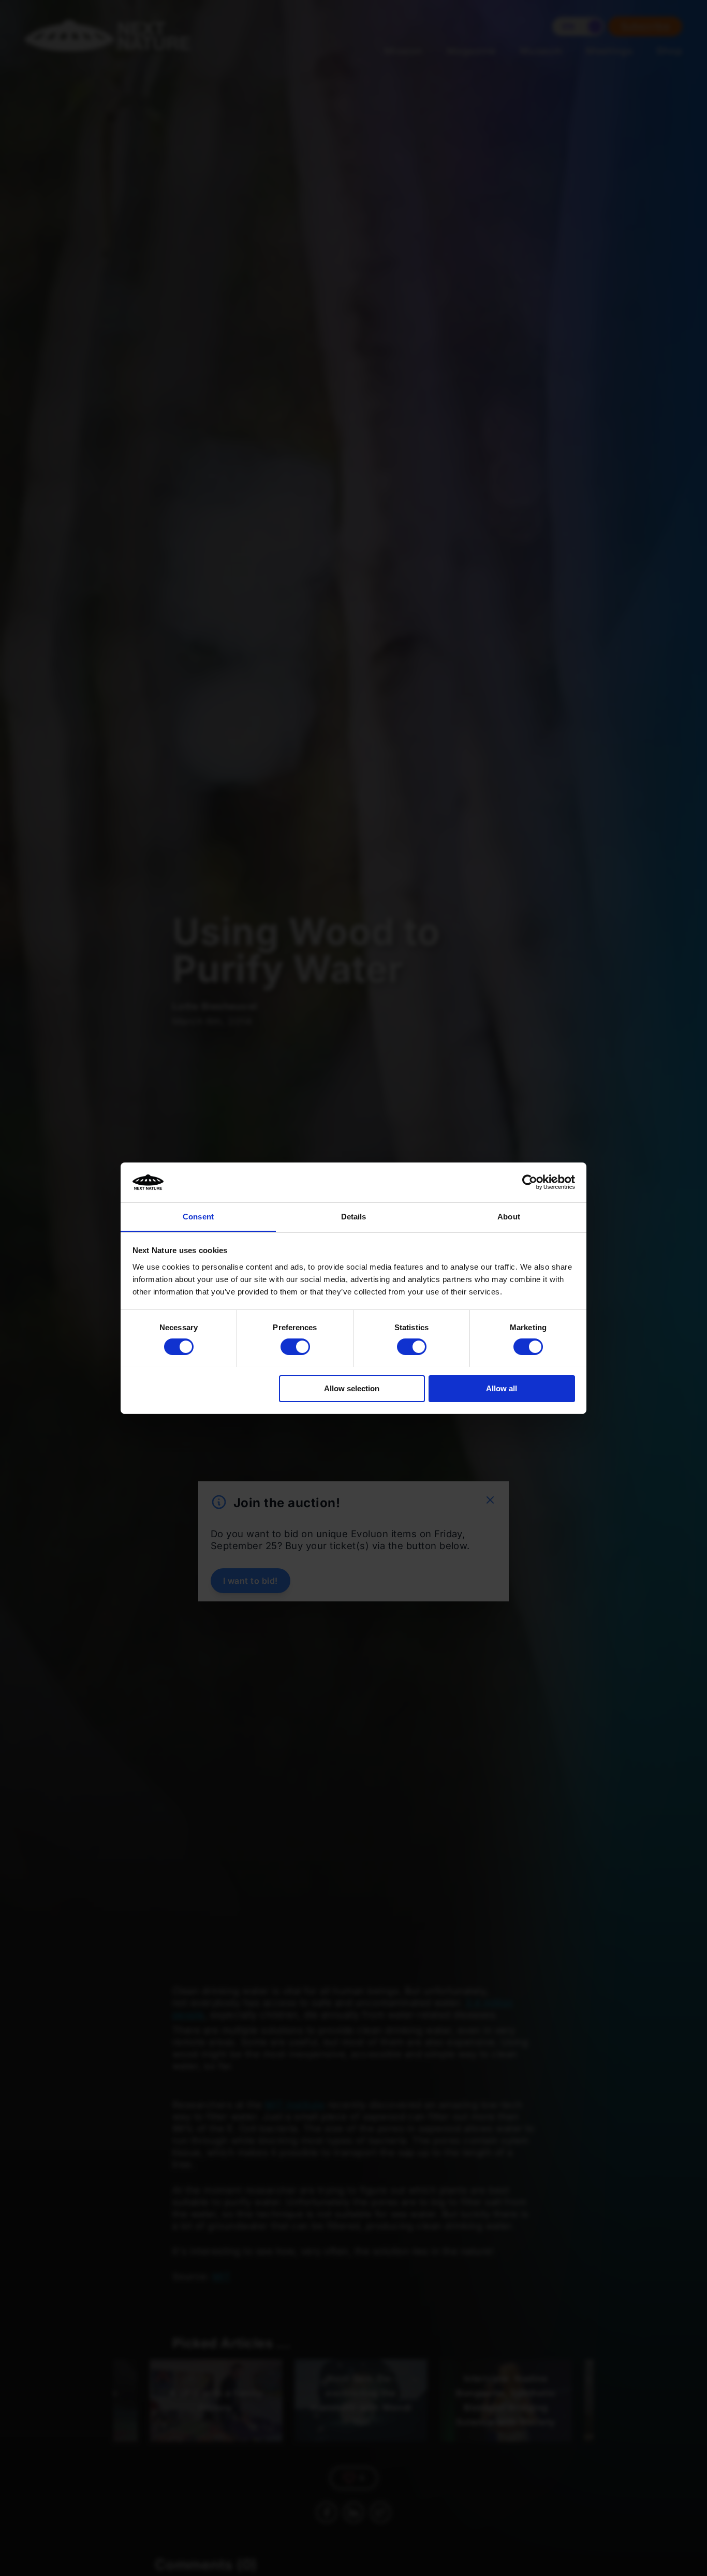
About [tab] (509, 1216)
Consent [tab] (198, 1216)
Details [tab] (354, 1216)
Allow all (502, 1388)
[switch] (295, 1347)
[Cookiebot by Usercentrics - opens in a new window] (530, 1182)
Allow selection (352, 1388)
